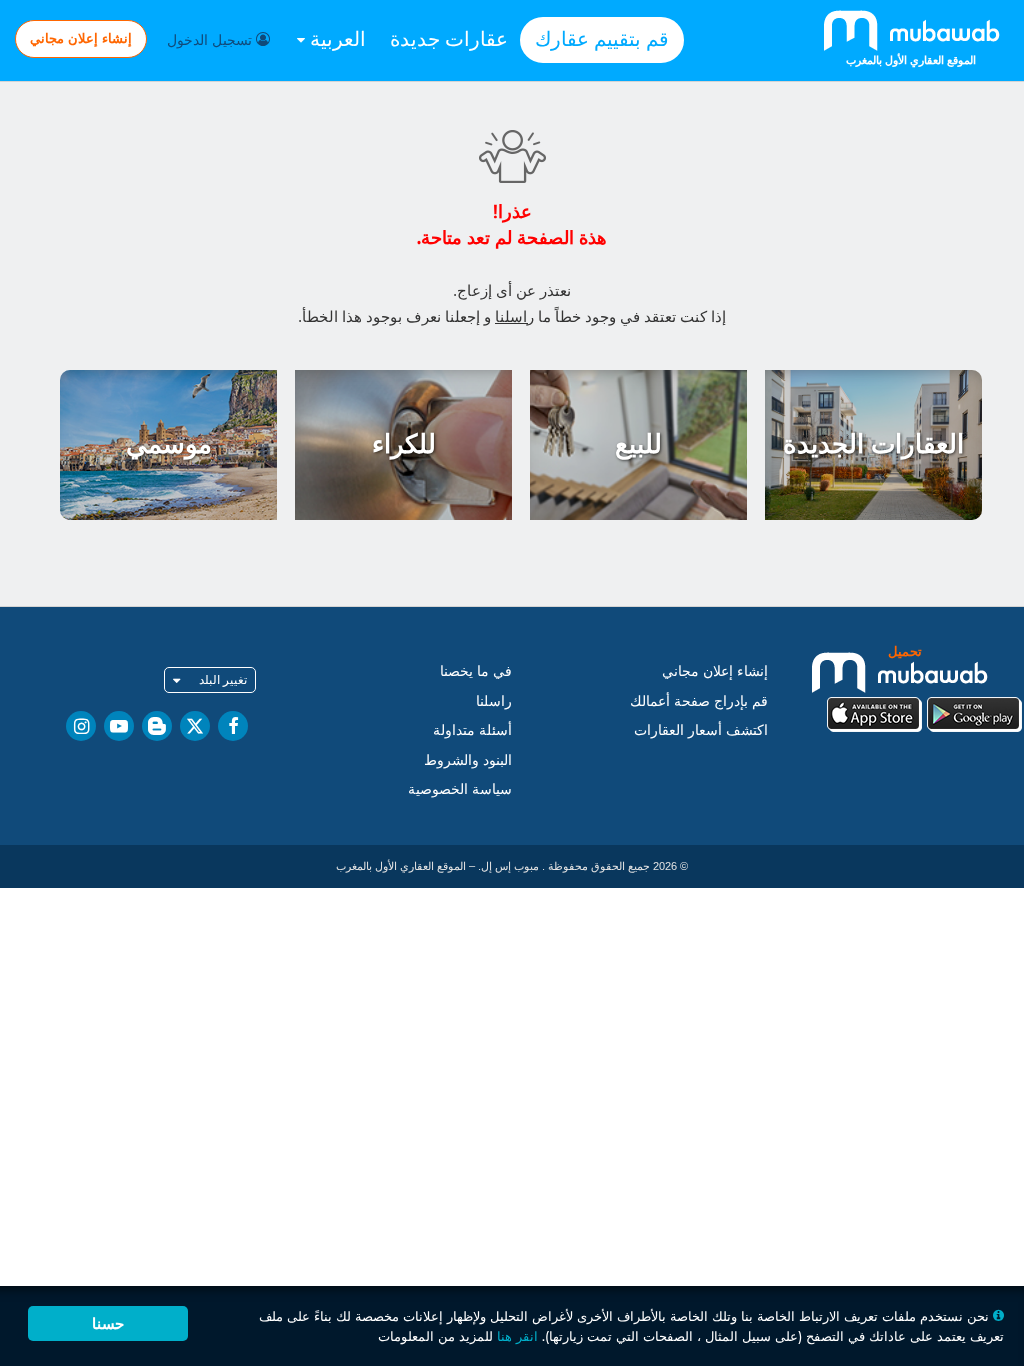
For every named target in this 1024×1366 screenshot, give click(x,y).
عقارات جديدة (449, 39)
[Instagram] (81, 726)
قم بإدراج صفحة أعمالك (699, 701)
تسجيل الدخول (211, 40)
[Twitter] (195, 726)
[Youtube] (119, 726)
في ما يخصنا (476, 671)
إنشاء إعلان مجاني (81, 38)
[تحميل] (924, 686)
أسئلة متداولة (472, 730)
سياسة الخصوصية (460, 789)
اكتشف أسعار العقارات (701, 730)
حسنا (108, 1323)
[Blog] (157, 726)
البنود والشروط (468, 760)
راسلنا (514, 316)
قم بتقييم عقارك (602, 39)
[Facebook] (233, 726)
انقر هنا (517, 1336)
